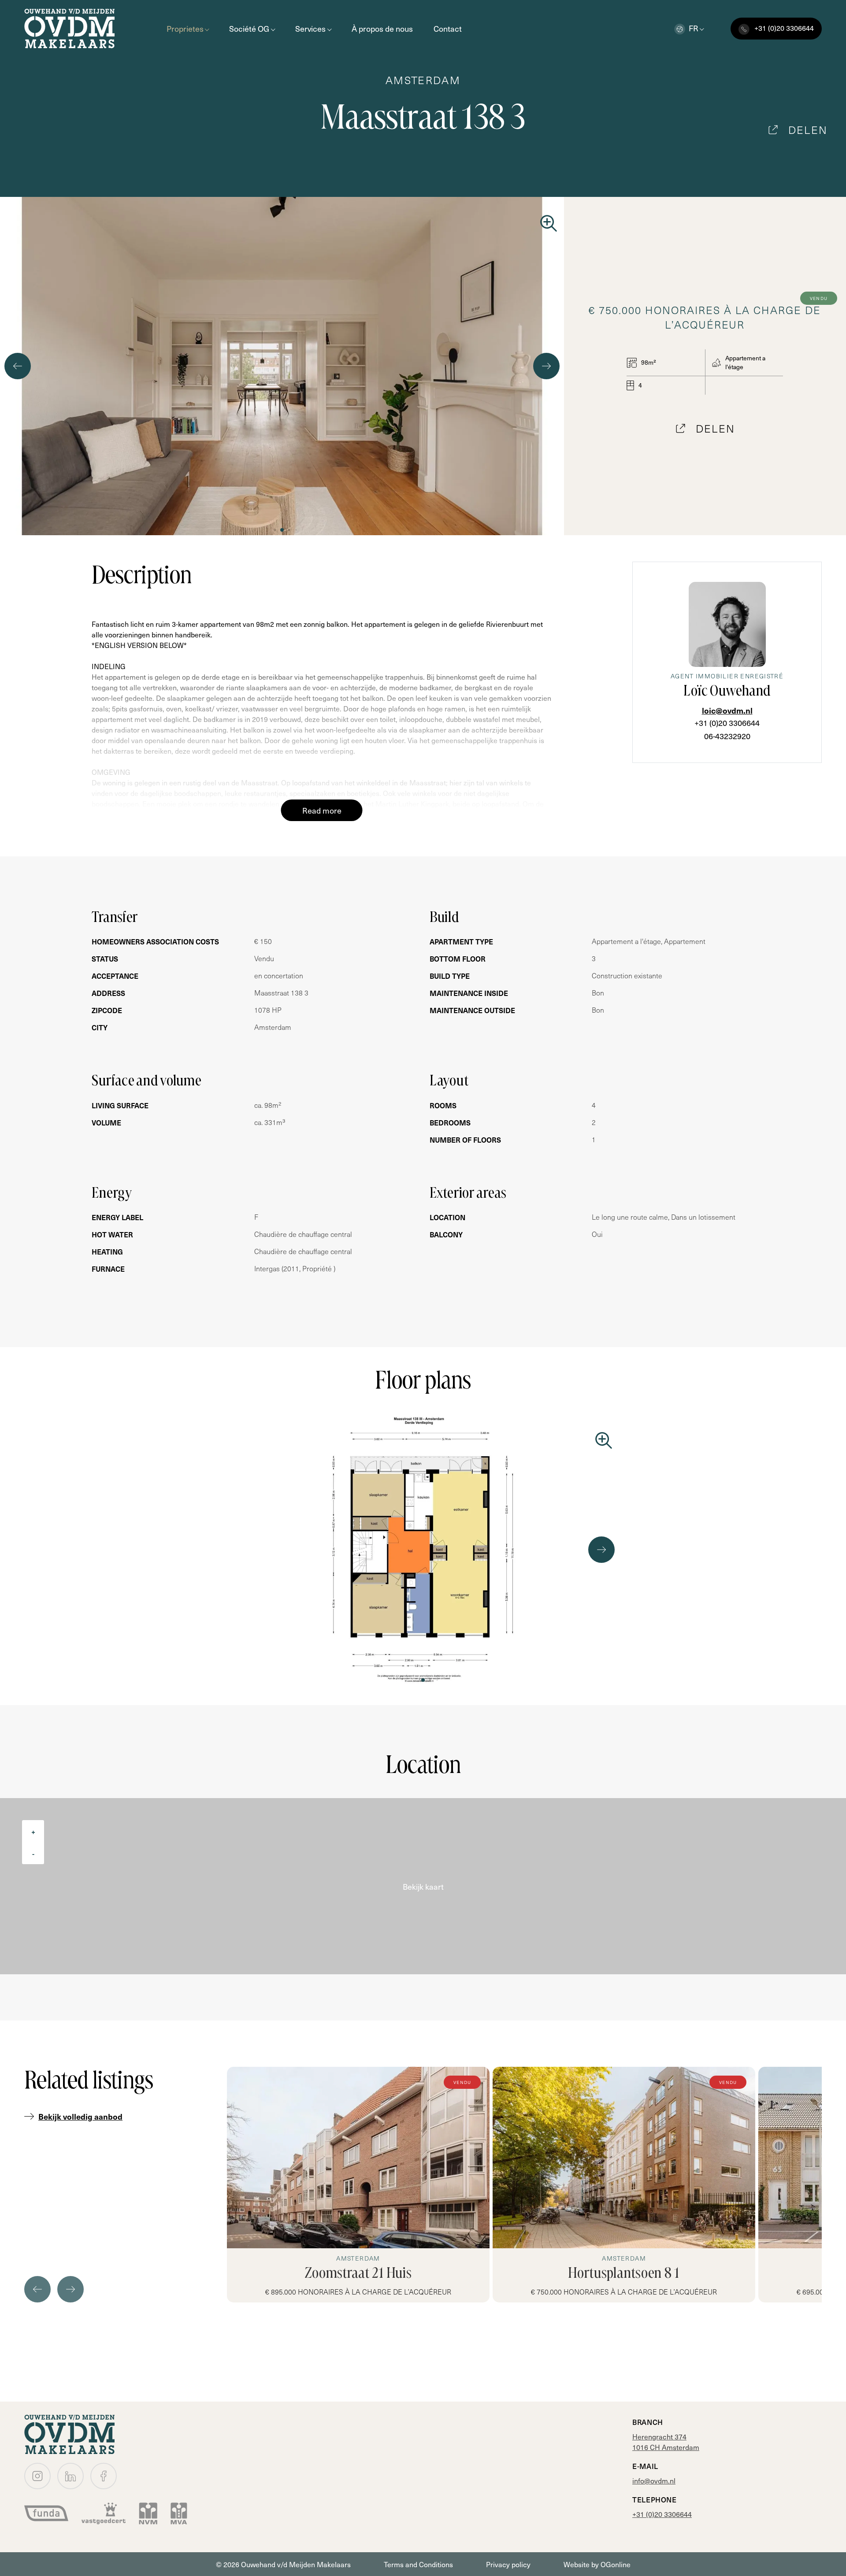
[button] (268, 530)
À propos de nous (382, 28)
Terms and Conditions (418, 2564)
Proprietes (185, 28)
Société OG (249, 28)
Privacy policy (508, 2564)
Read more (322, 810)
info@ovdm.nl (654, 2480)
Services (310, 28)
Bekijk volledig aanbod (80, 2116)
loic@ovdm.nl (727, 710)
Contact (448, 28)
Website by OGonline (597, 2564)
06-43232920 (727, 736)
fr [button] (694, 28)
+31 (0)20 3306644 (727, 723)
